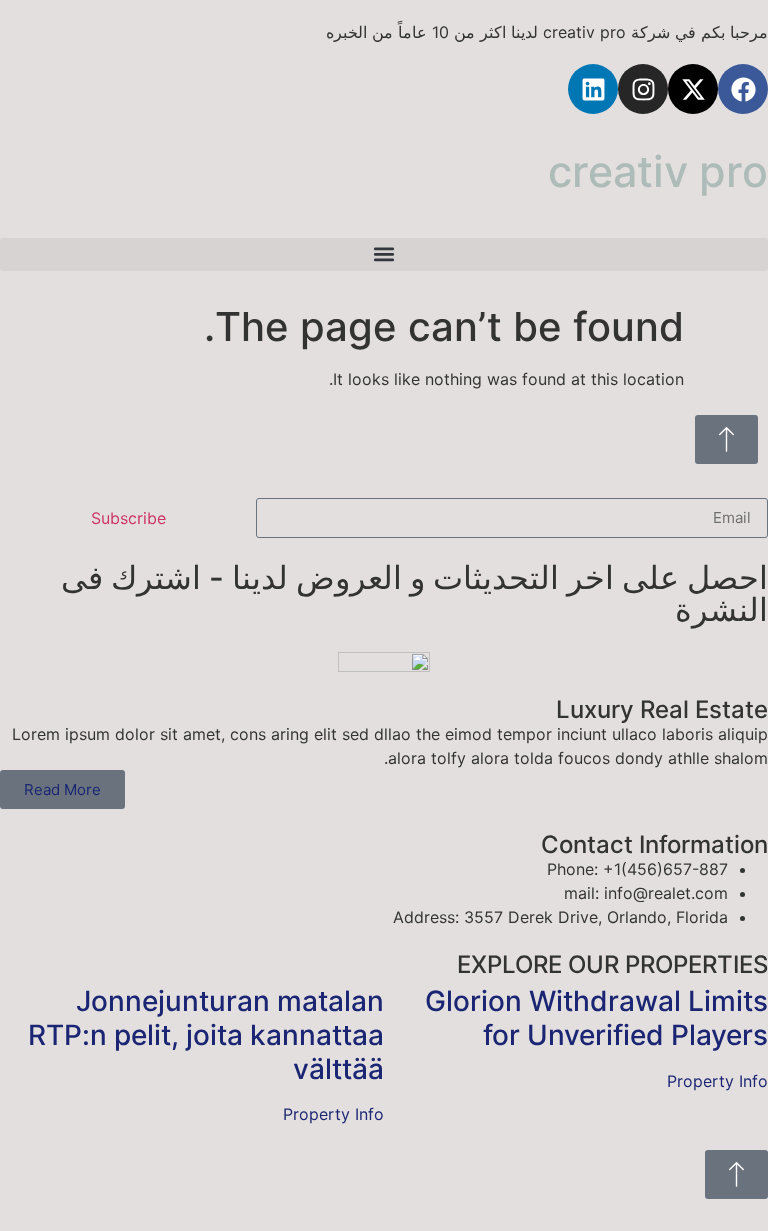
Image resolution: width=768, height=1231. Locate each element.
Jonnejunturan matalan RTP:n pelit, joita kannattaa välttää (206, 1034)
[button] (384, 254)
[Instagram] (643, 89)
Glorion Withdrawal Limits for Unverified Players (596, 1018)
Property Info (717, 1081)
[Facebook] (743, 89)
